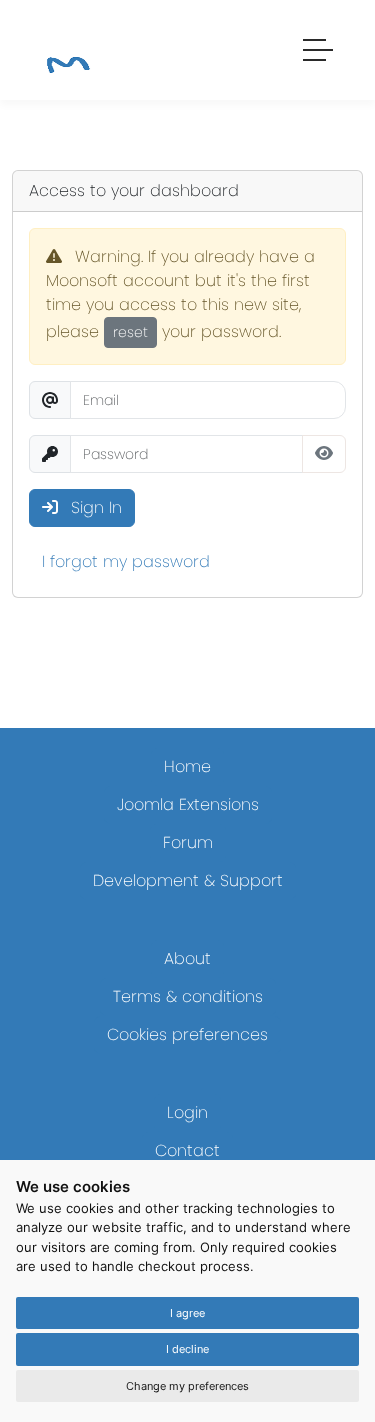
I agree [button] (187, 1313)
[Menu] (319, 53)
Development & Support (188, 880)
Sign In (94, 507)
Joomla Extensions (188, 804)
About (187, 958)
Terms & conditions (188, 996)
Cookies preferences (187, 1034)
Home (187, 766)
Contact (187, 1150)
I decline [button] (187, 1349)
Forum (188, 842)
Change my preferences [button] (187, 1386)
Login (187, 1112)
